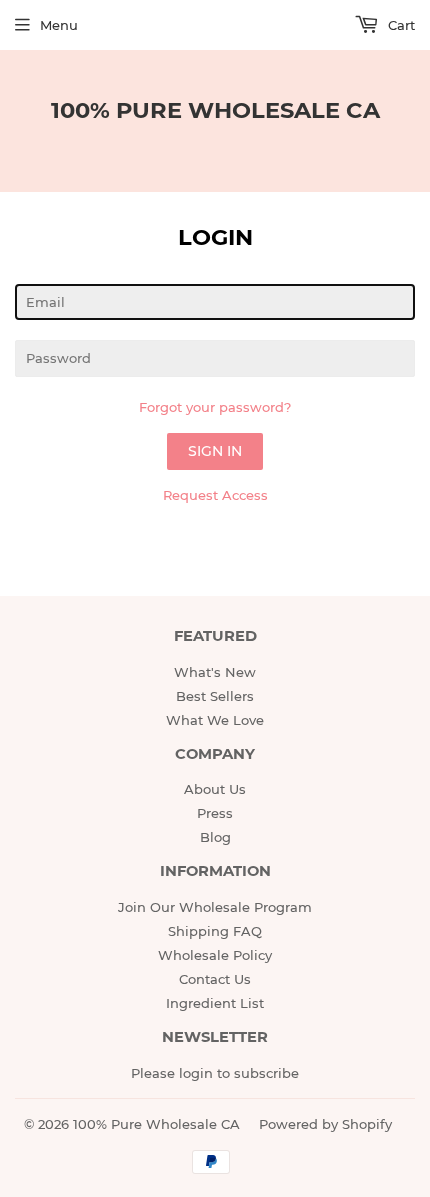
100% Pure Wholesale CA (215, 110)
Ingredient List (215, 1003)
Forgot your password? (215, 407)
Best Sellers (215, 696)
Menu (59, 25)
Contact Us (215, 979)
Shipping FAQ (215, 931)
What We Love (215, 720)
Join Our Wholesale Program (215, 907)
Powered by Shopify (325, 1124)
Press (215, 813)
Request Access (215, 495)
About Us (215, 789)
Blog (215, 837)
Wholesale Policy (215, 955)
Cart (399, 25)
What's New (215, 672)
